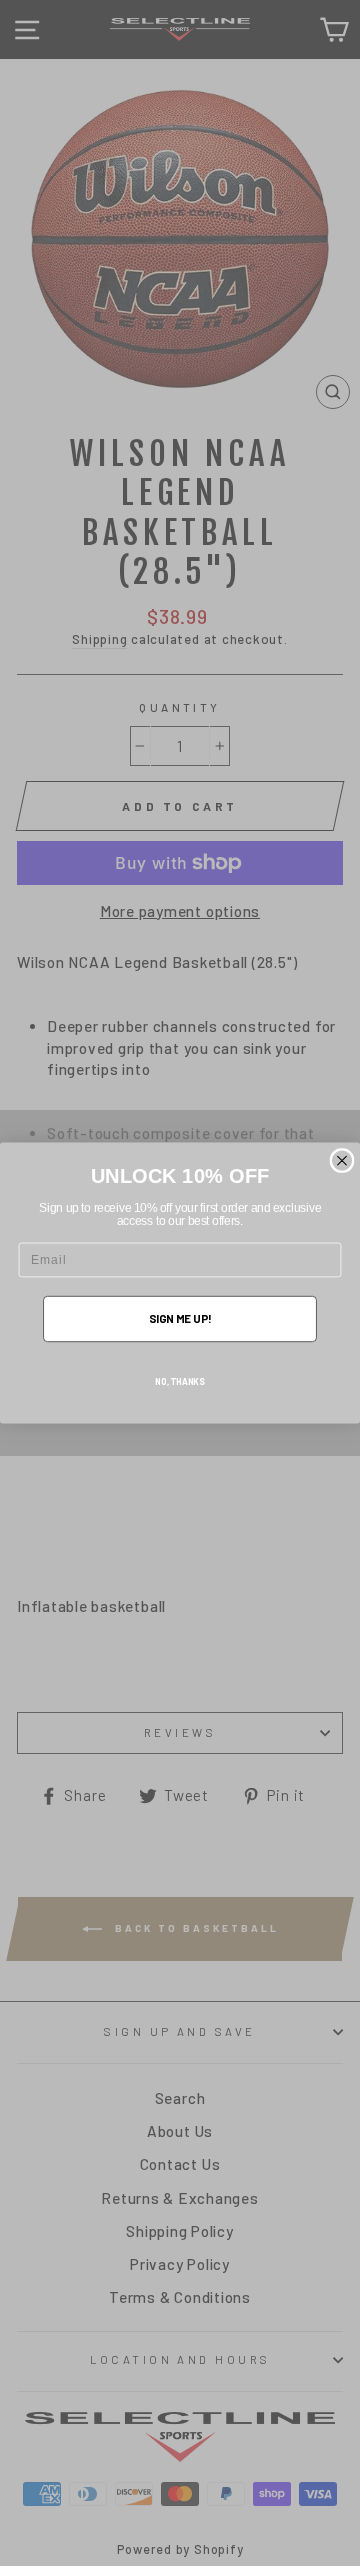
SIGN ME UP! (180, 1319)
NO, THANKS (180, 1381)
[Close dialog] (342, 1161)
